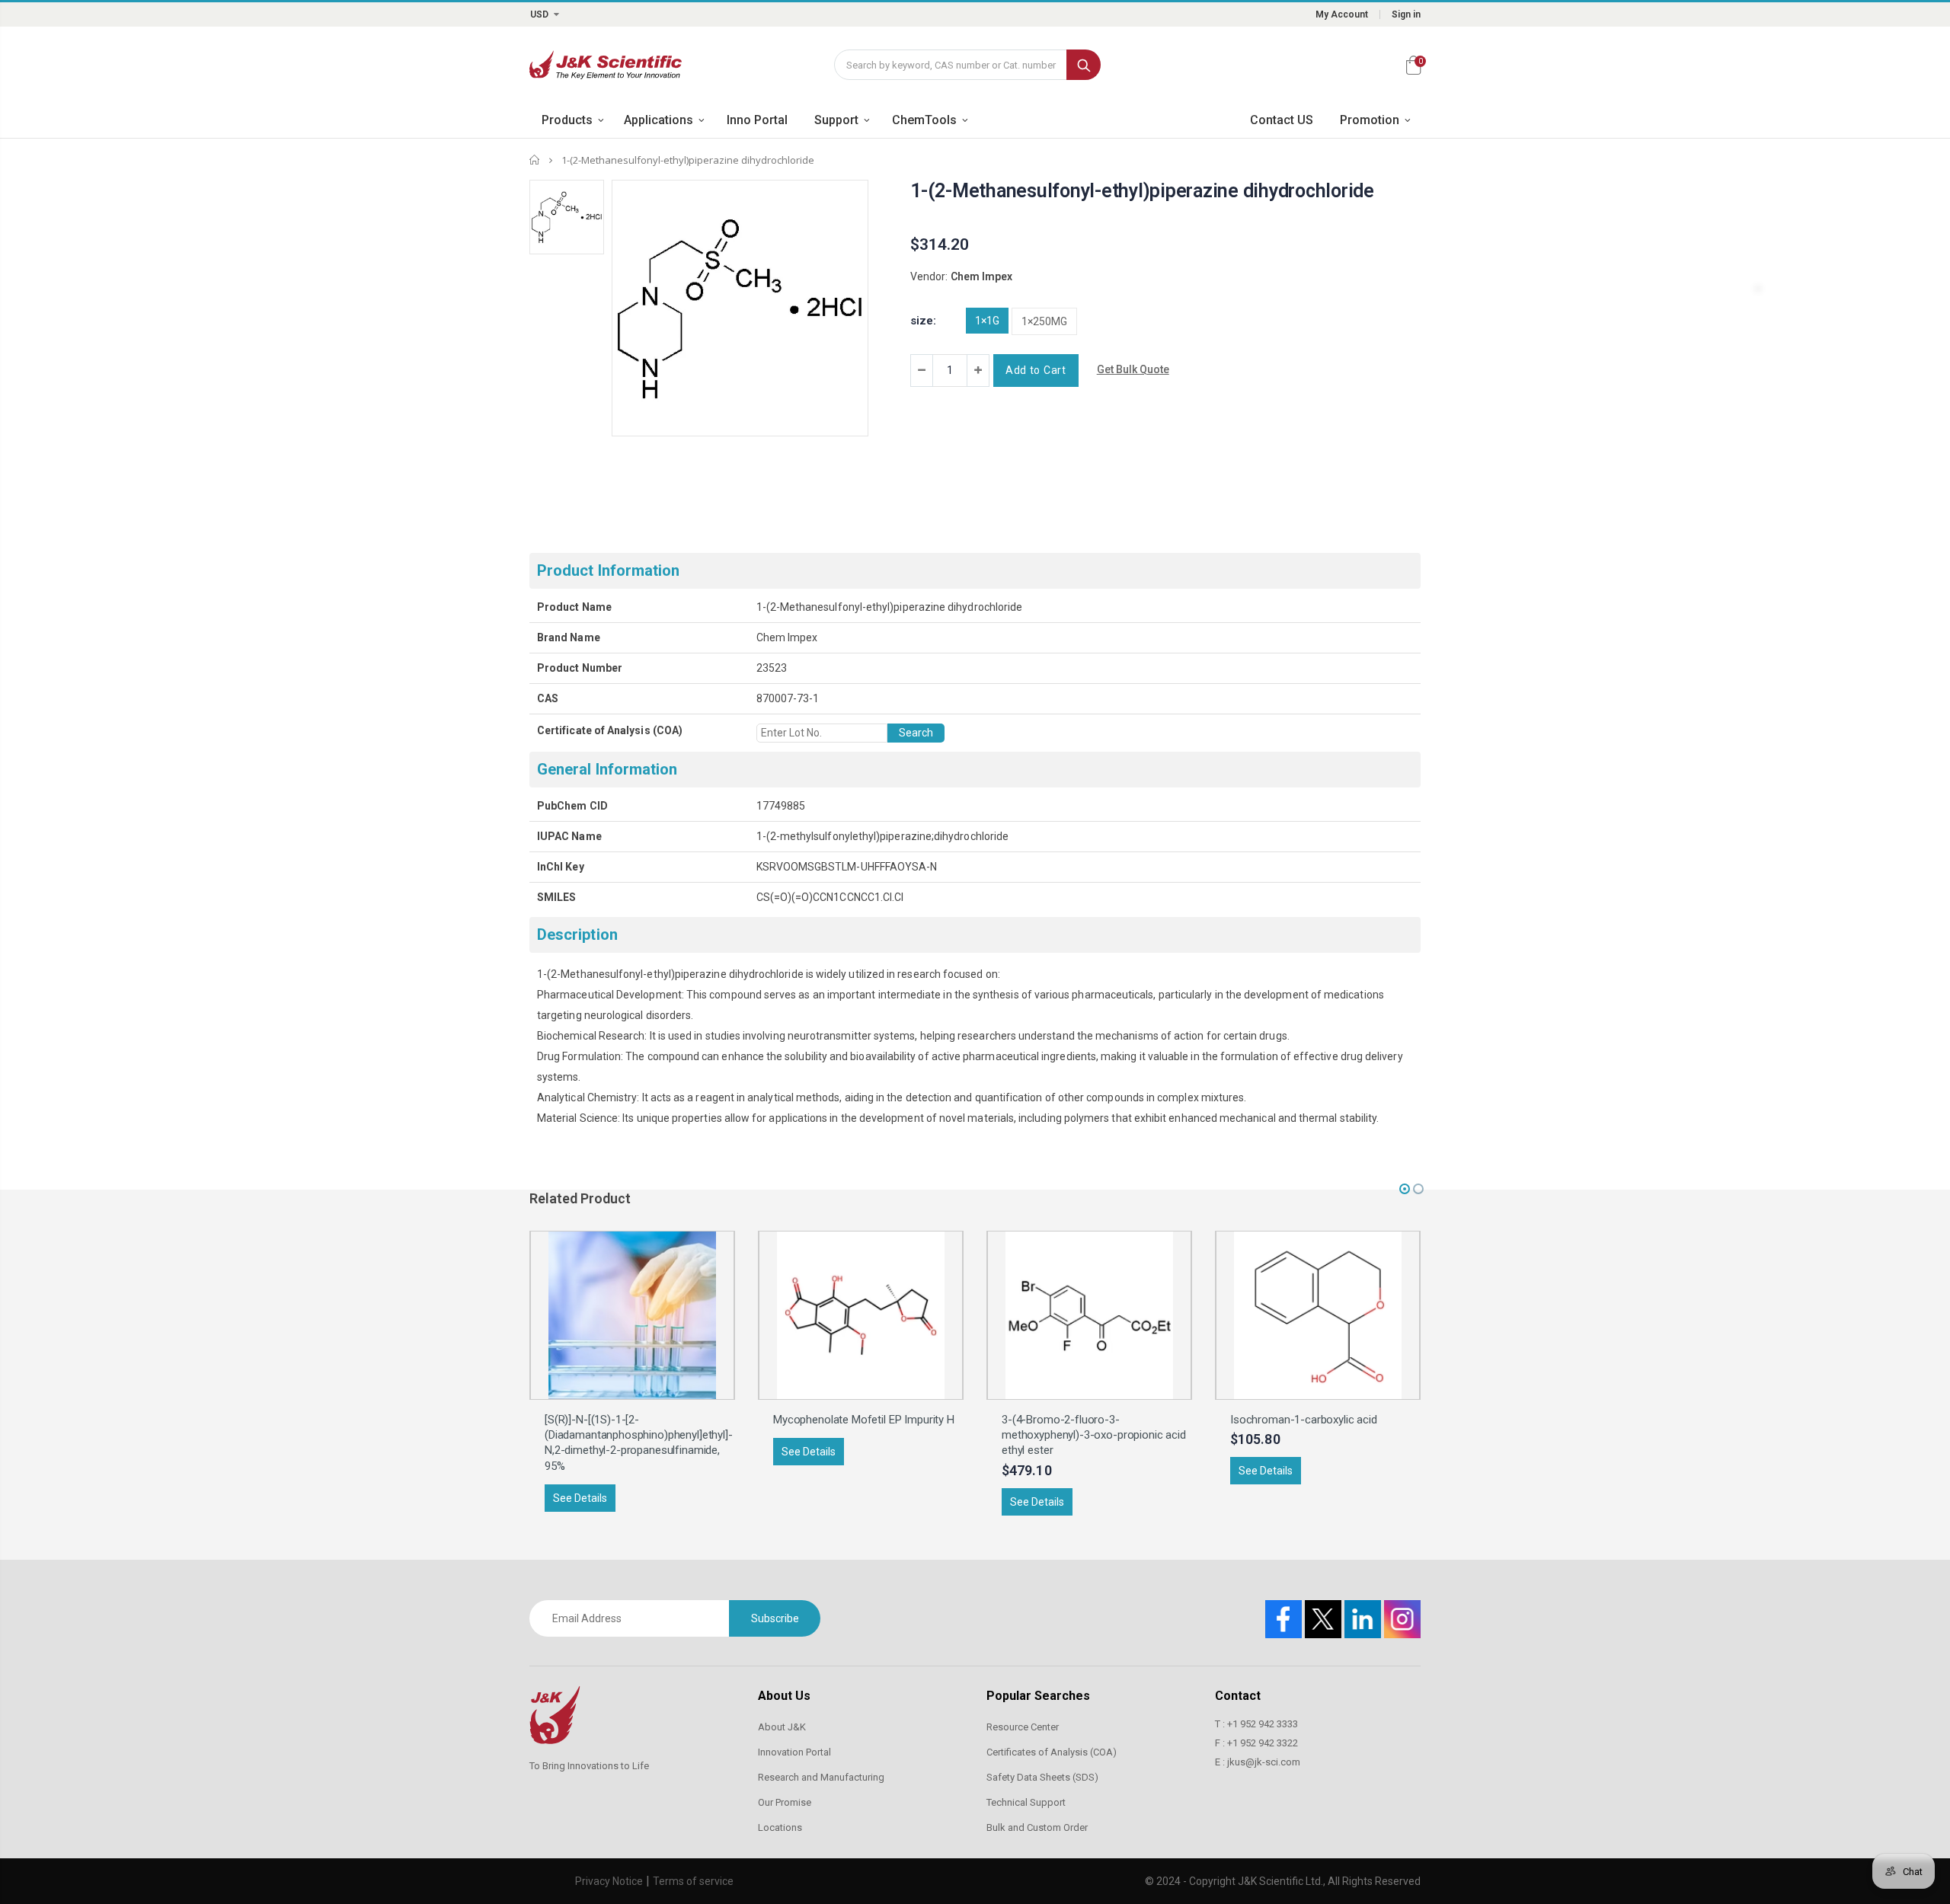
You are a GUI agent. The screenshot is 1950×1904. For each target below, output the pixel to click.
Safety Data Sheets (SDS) (1042, 1777)
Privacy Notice (609, 1881)
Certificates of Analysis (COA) (1052, 1752)
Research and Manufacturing (821, 1777)
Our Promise (785, 1802)
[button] (1405, 1189)
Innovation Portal (794, 1752)
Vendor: (929, 276)
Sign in (1406, 14)
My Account (1342, 14)
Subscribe (775, 1618)
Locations (780, 1827)
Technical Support (1026, 1802)
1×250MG (1044, 321)
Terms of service (693, 1881)
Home (535, 160)
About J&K (782, 1727)
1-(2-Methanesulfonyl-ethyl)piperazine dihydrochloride (1142, 191)
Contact (1238, 1696)
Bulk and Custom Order (1037, 1827)
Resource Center (1023, 1727)
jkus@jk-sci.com (1264, 1762)
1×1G (987, 321)
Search (1084, 65)
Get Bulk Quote (1133, 369)
